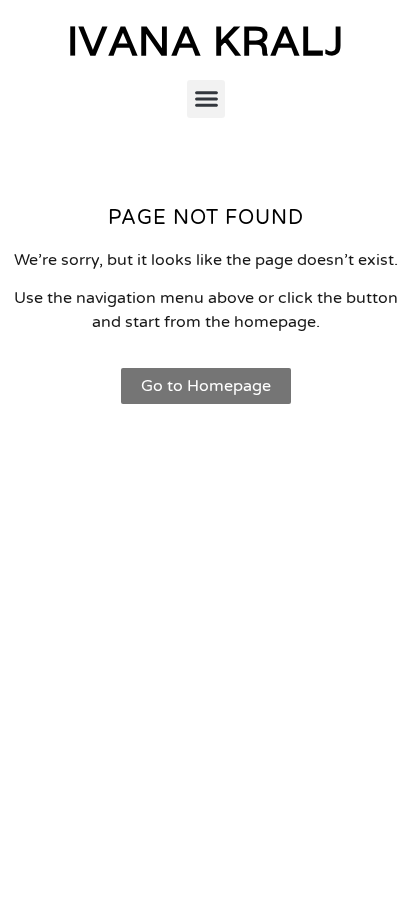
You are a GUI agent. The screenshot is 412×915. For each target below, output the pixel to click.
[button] (206, 99)
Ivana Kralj (206, 40)
